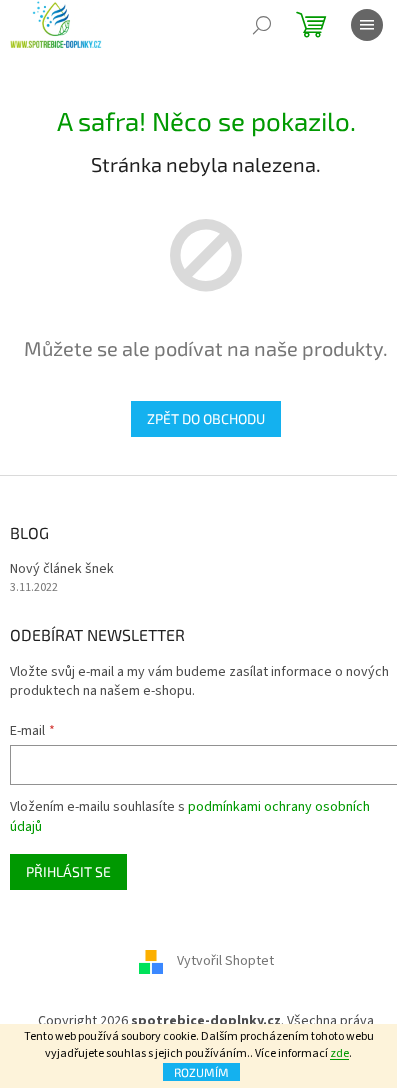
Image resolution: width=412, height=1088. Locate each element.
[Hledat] (262, 25)
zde (339, 1053)
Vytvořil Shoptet (225, 961)
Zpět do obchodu (206, 418)
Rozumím (201, 1072)
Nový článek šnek (62, 569)
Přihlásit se (68, 871)
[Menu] (367, 25)
